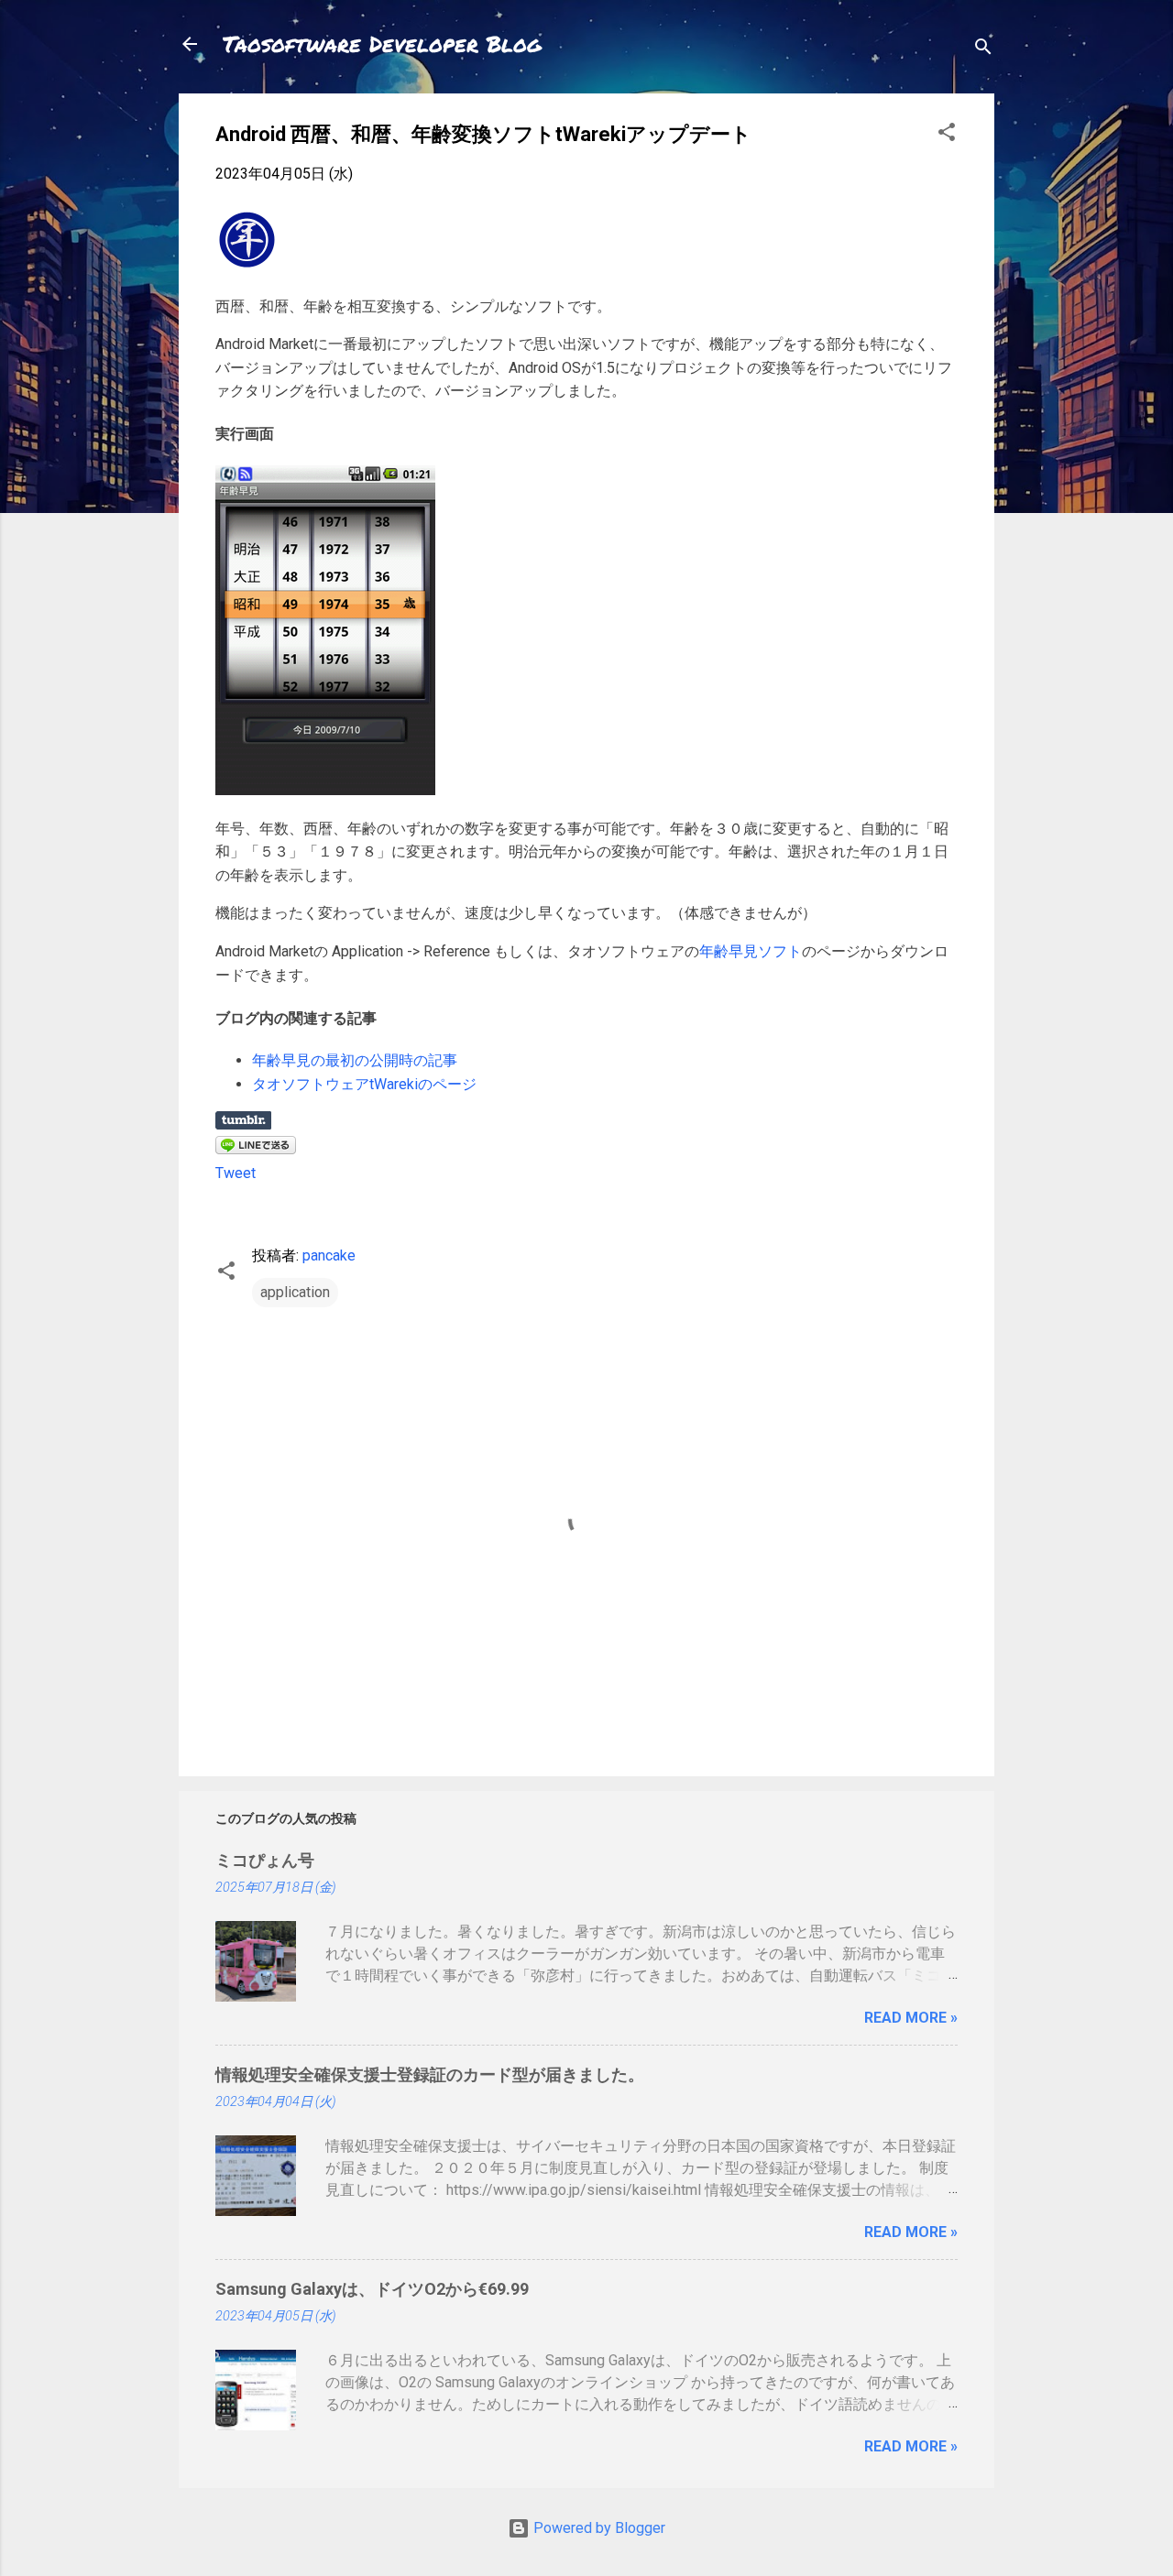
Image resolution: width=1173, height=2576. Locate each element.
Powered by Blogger (597, 2528)
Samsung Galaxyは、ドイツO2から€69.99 (372, 2289)
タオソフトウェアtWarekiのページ (364, 1084)
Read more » (911, 2018)
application (295, 1292)
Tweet (236, 1173)
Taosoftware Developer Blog (382, 44)
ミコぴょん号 (265, 1860)
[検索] (983, 50)
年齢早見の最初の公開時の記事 (355, 1060)
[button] (947, 135)
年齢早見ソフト (751, 951)
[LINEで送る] (256, 1149)
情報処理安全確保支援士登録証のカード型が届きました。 (430, 2074)
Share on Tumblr (243, 1120)
